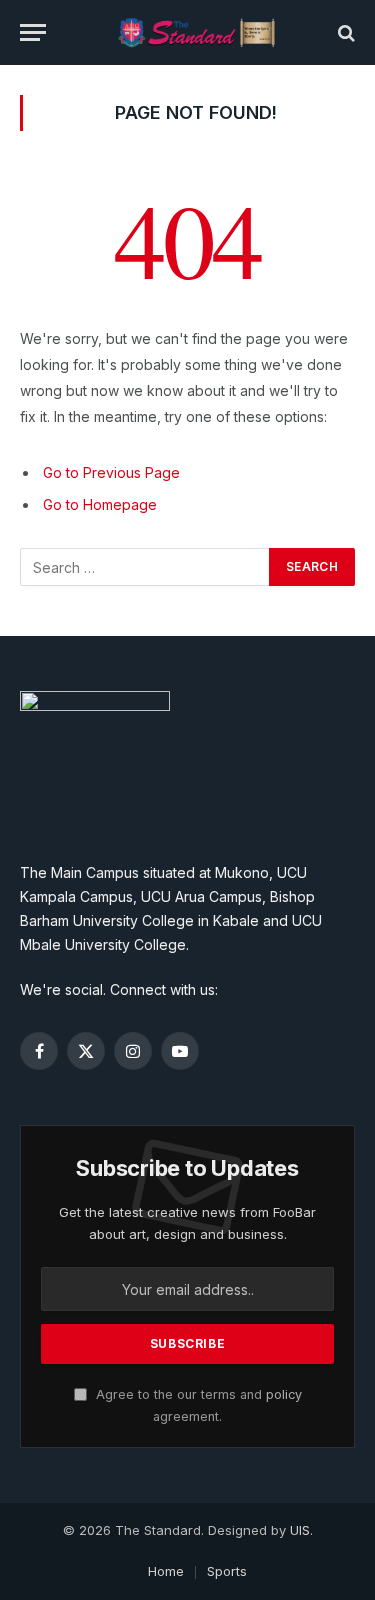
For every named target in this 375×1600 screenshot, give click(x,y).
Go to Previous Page (111, 472)
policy (284, 1394)
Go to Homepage (100, 504)
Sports (227, 1571)
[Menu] (33, 32)
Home (166, 1571)
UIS (300, 1530)
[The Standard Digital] (197, 32)
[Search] (344, 32)
